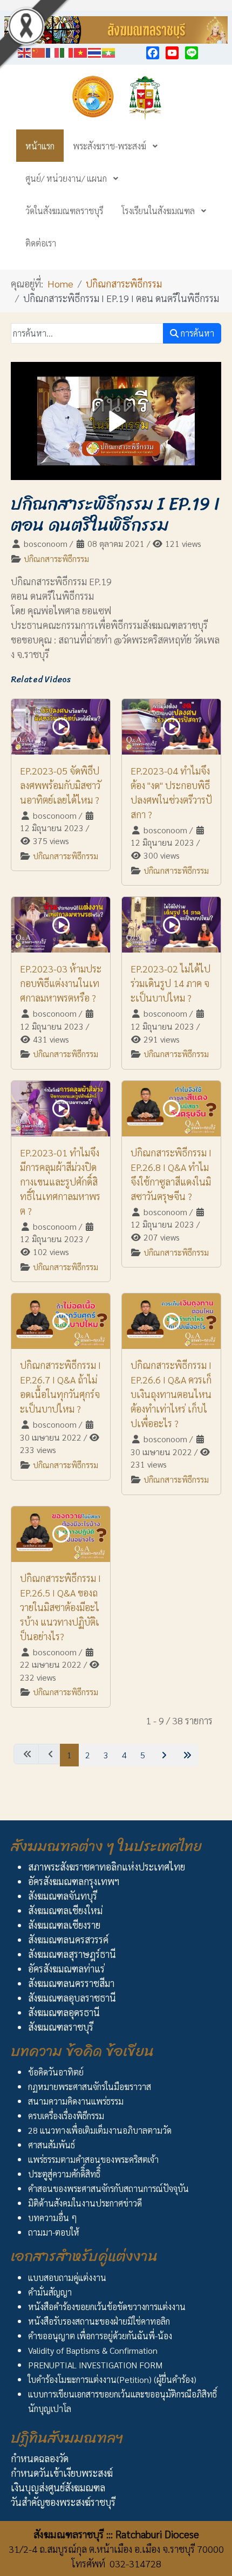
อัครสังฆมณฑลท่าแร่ (66, 1968)
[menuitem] (40, 146)
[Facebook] (153, 53)
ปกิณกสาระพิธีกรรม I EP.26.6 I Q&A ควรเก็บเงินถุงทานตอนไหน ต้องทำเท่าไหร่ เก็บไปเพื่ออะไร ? (171, 1394)
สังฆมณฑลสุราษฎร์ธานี (72, 1954)
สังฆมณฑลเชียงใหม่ (65, 1910)
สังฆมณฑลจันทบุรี (63, 1896)
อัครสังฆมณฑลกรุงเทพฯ (74, 1881)
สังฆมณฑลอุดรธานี (64, 2012)
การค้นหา (196, 333)
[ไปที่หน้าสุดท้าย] (186, 1755)
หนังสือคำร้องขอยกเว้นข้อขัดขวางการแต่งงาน (107, 2307)
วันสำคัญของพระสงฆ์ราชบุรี (63, 2502)
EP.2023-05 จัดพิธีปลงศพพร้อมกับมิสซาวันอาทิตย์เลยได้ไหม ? (60, 785)
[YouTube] (172, 53)
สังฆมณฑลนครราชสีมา (71, 1983)
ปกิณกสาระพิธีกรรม (56, 559)
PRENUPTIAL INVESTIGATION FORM (95, 2365)
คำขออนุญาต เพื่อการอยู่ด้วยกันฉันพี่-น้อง (100, 2336)
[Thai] (95, 51)
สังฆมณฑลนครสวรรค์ (68, 1939)
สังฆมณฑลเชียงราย (64, 1925)
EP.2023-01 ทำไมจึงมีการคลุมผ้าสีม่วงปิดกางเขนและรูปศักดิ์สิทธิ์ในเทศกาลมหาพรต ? (60, 1181)
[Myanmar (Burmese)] (109, 51)
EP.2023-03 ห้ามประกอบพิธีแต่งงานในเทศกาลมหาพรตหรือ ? (61, 983)
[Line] (192, 53)
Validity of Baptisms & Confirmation (93, 2350)
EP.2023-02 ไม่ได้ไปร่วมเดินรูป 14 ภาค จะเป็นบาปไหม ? (170, 983)
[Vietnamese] (81, 51)
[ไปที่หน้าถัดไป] (163, 1755)
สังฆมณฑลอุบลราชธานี (72, 1998)
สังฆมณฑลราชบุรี (61, 2027)
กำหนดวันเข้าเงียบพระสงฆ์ (62, 2473)
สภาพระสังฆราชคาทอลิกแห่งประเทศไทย (107, 1866)
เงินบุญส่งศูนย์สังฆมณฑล (58, 2487)
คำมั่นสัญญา (50, 2292)
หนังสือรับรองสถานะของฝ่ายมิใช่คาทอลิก (99, 2321)
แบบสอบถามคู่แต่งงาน (67, 2277)
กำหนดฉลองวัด (40, 2458)
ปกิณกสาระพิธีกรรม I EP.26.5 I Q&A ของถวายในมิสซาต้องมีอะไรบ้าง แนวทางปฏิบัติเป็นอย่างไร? (60, 1607)
